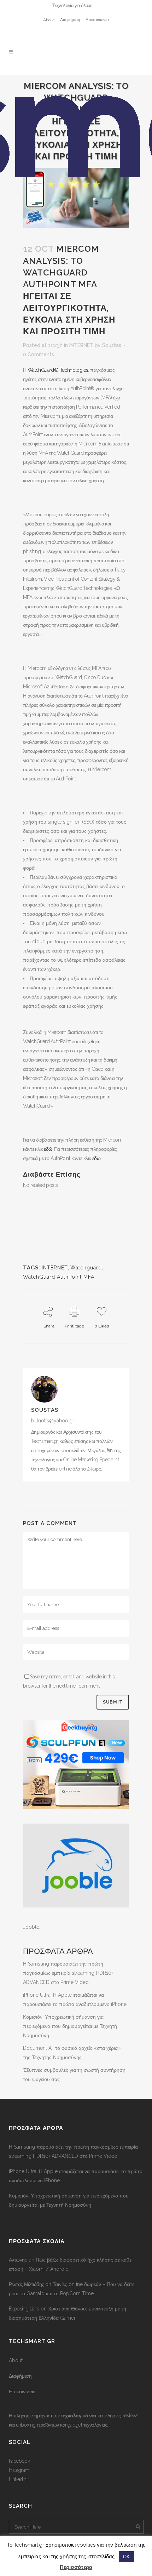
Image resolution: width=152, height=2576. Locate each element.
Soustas (112, 345)
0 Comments (39, 354)
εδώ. (97, 1158)
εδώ (48, 1149)
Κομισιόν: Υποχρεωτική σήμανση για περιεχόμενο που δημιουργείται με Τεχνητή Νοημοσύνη (70, 2026)
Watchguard (86, 1268)
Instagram (19, 2470)
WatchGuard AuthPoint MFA (59, 1277)
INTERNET (81, 345)
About (49, 20)
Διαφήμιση (70, 20)
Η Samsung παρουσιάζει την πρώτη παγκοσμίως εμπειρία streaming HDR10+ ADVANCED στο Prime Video (68, 1973)
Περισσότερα (76, 2567)
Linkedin (17, 2479)
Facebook (19, 2461)
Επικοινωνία (97, 20)
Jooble (31, 1927)
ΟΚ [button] (126, 2557)
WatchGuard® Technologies (58, 370)
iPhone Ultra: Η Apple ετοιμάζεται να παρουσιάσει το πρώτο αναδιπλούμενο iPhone (76, 2176)
